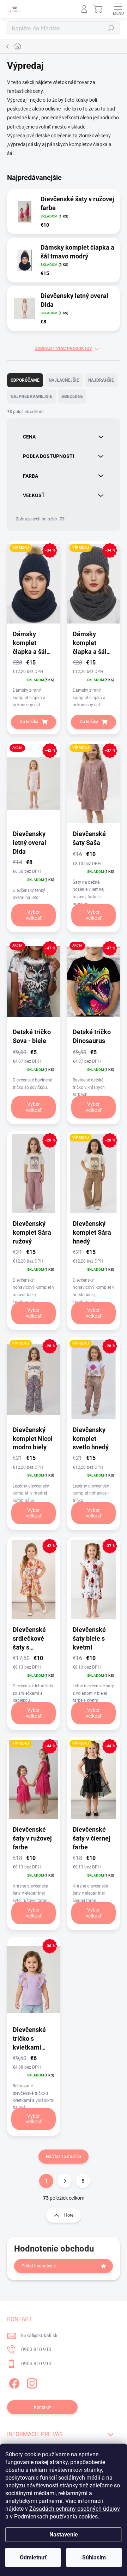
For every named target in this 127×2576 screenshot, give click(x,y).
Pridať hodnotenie (39, 2266)
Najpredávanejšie (31, 396)
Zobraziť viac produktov (64, 348)
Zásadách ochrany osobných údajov (75, 2509)
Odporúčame (25, 380)
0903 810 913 (36, 2349)
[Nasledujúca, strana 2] (65, 2181)
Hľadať (111, 28)
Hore (69, 2215)
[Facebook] (13, 2382)
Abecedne (72, 396)
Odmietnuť (33, 2557)
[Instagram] (31, 2382)
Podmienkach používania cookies (56, 2517)
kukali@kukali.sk (39, 2336)
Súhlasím (94, 2557)
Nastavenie (64, 2535)
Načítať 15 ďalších (64, 2157)
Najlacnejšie (64, 380)
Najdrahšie (101, 380)
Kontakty (43, 2407)
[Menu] (118, 9)
